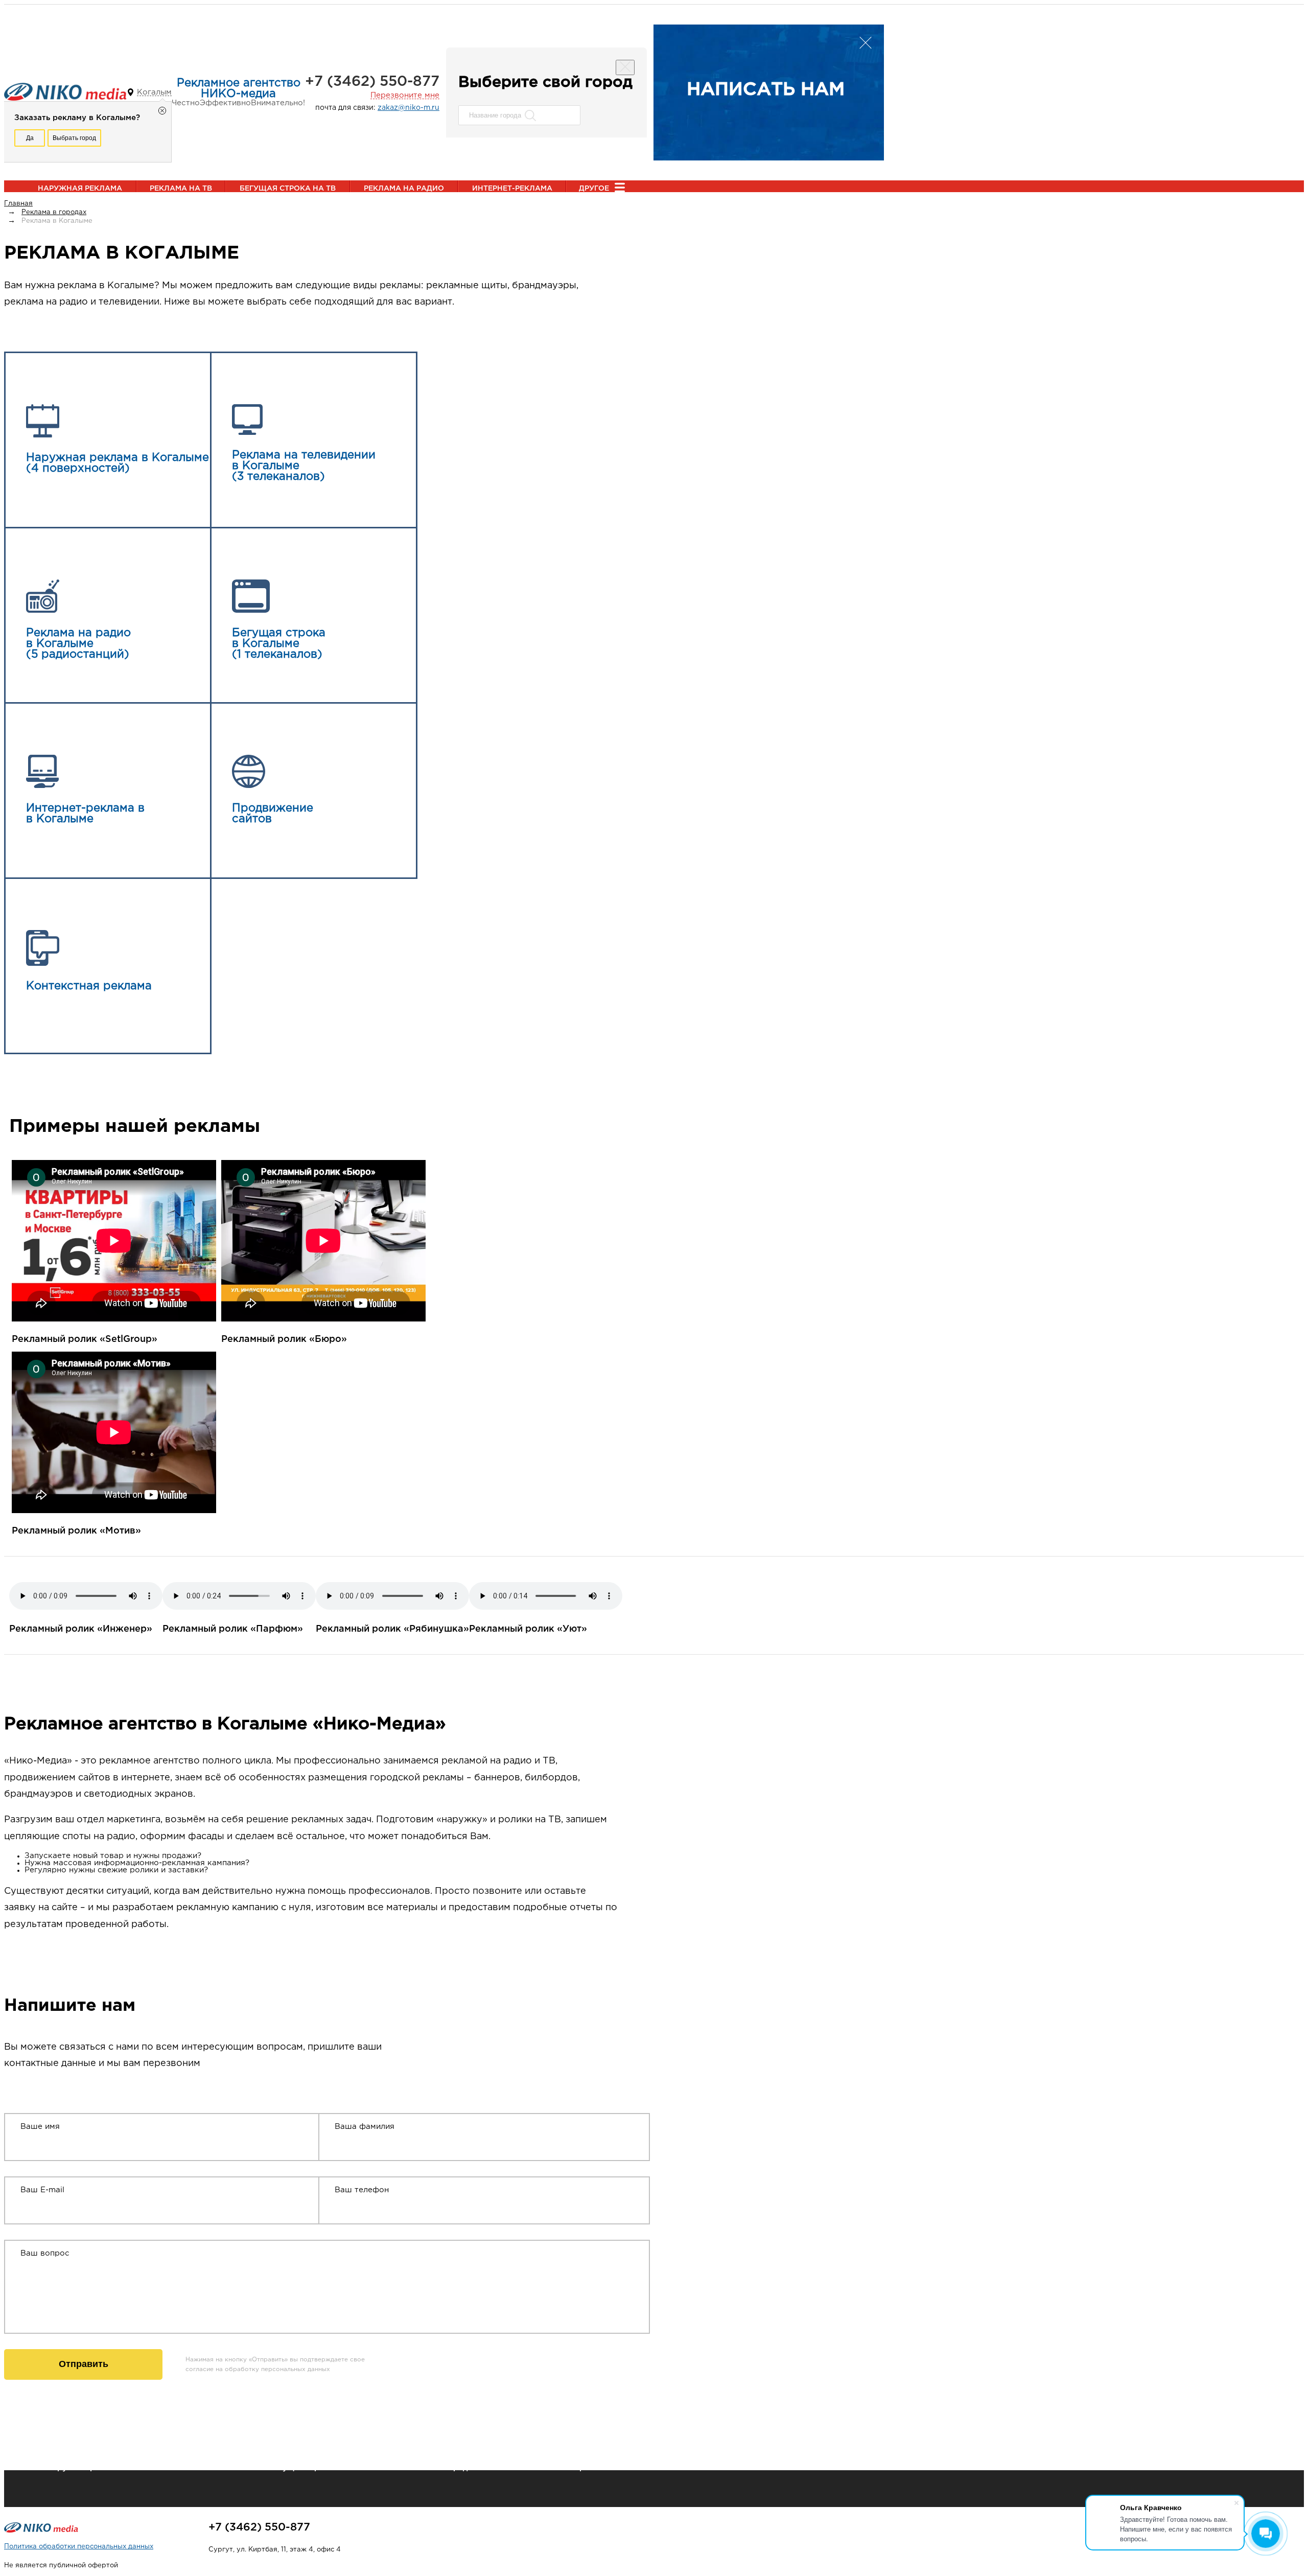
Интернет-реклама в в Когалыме (85, 814)
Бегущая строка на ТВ (288, 189)
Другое (594, 189)
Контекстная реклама (89, 986)
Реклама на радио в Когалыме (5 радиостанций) (78, 644)
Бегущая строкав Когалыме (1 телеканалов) (279, 644)
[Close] (625, 67)
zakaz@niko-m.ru (408, 108)
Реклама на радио (404, 189)
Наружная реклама (80, 189)
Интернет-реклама (512, 189)
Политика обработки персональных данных (79, 2547)
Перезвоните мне (405, 95)
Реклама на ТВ (181, 189)
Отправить (84, 2364)
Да (30, 138)
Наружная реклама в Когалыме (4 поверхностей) (118, 463)
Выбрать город (74, 138)
